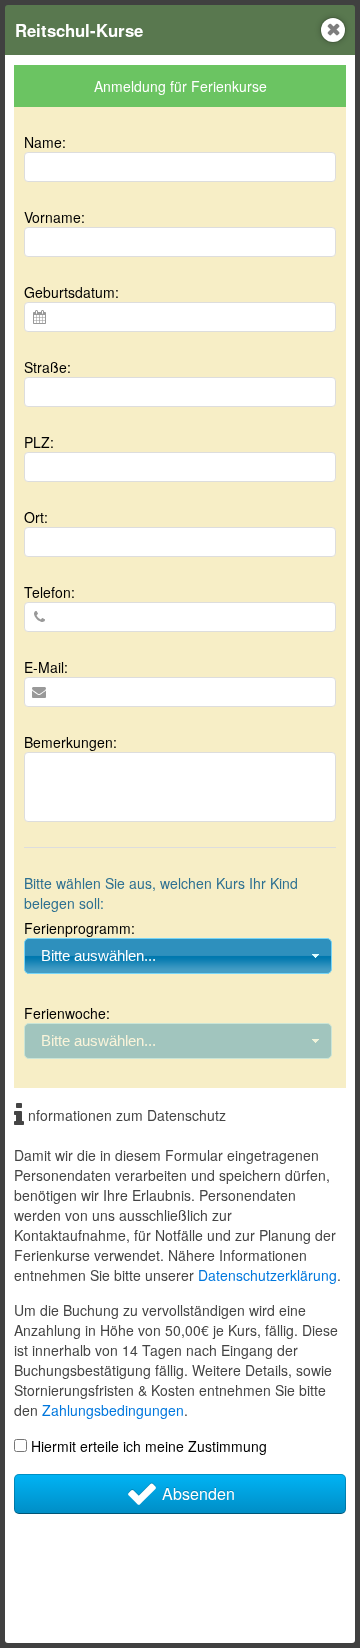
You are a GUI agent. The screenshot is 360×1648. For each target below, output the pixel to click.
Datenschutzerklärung (267, 1275)
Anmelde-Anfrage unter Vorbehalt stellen (168, 1599)
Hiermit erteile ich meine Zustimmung (147, 1446)
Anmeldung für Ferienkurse (180, 86)
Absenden (196, 1493)
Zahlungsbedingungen (113, 1410)
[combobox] (177, 956)
